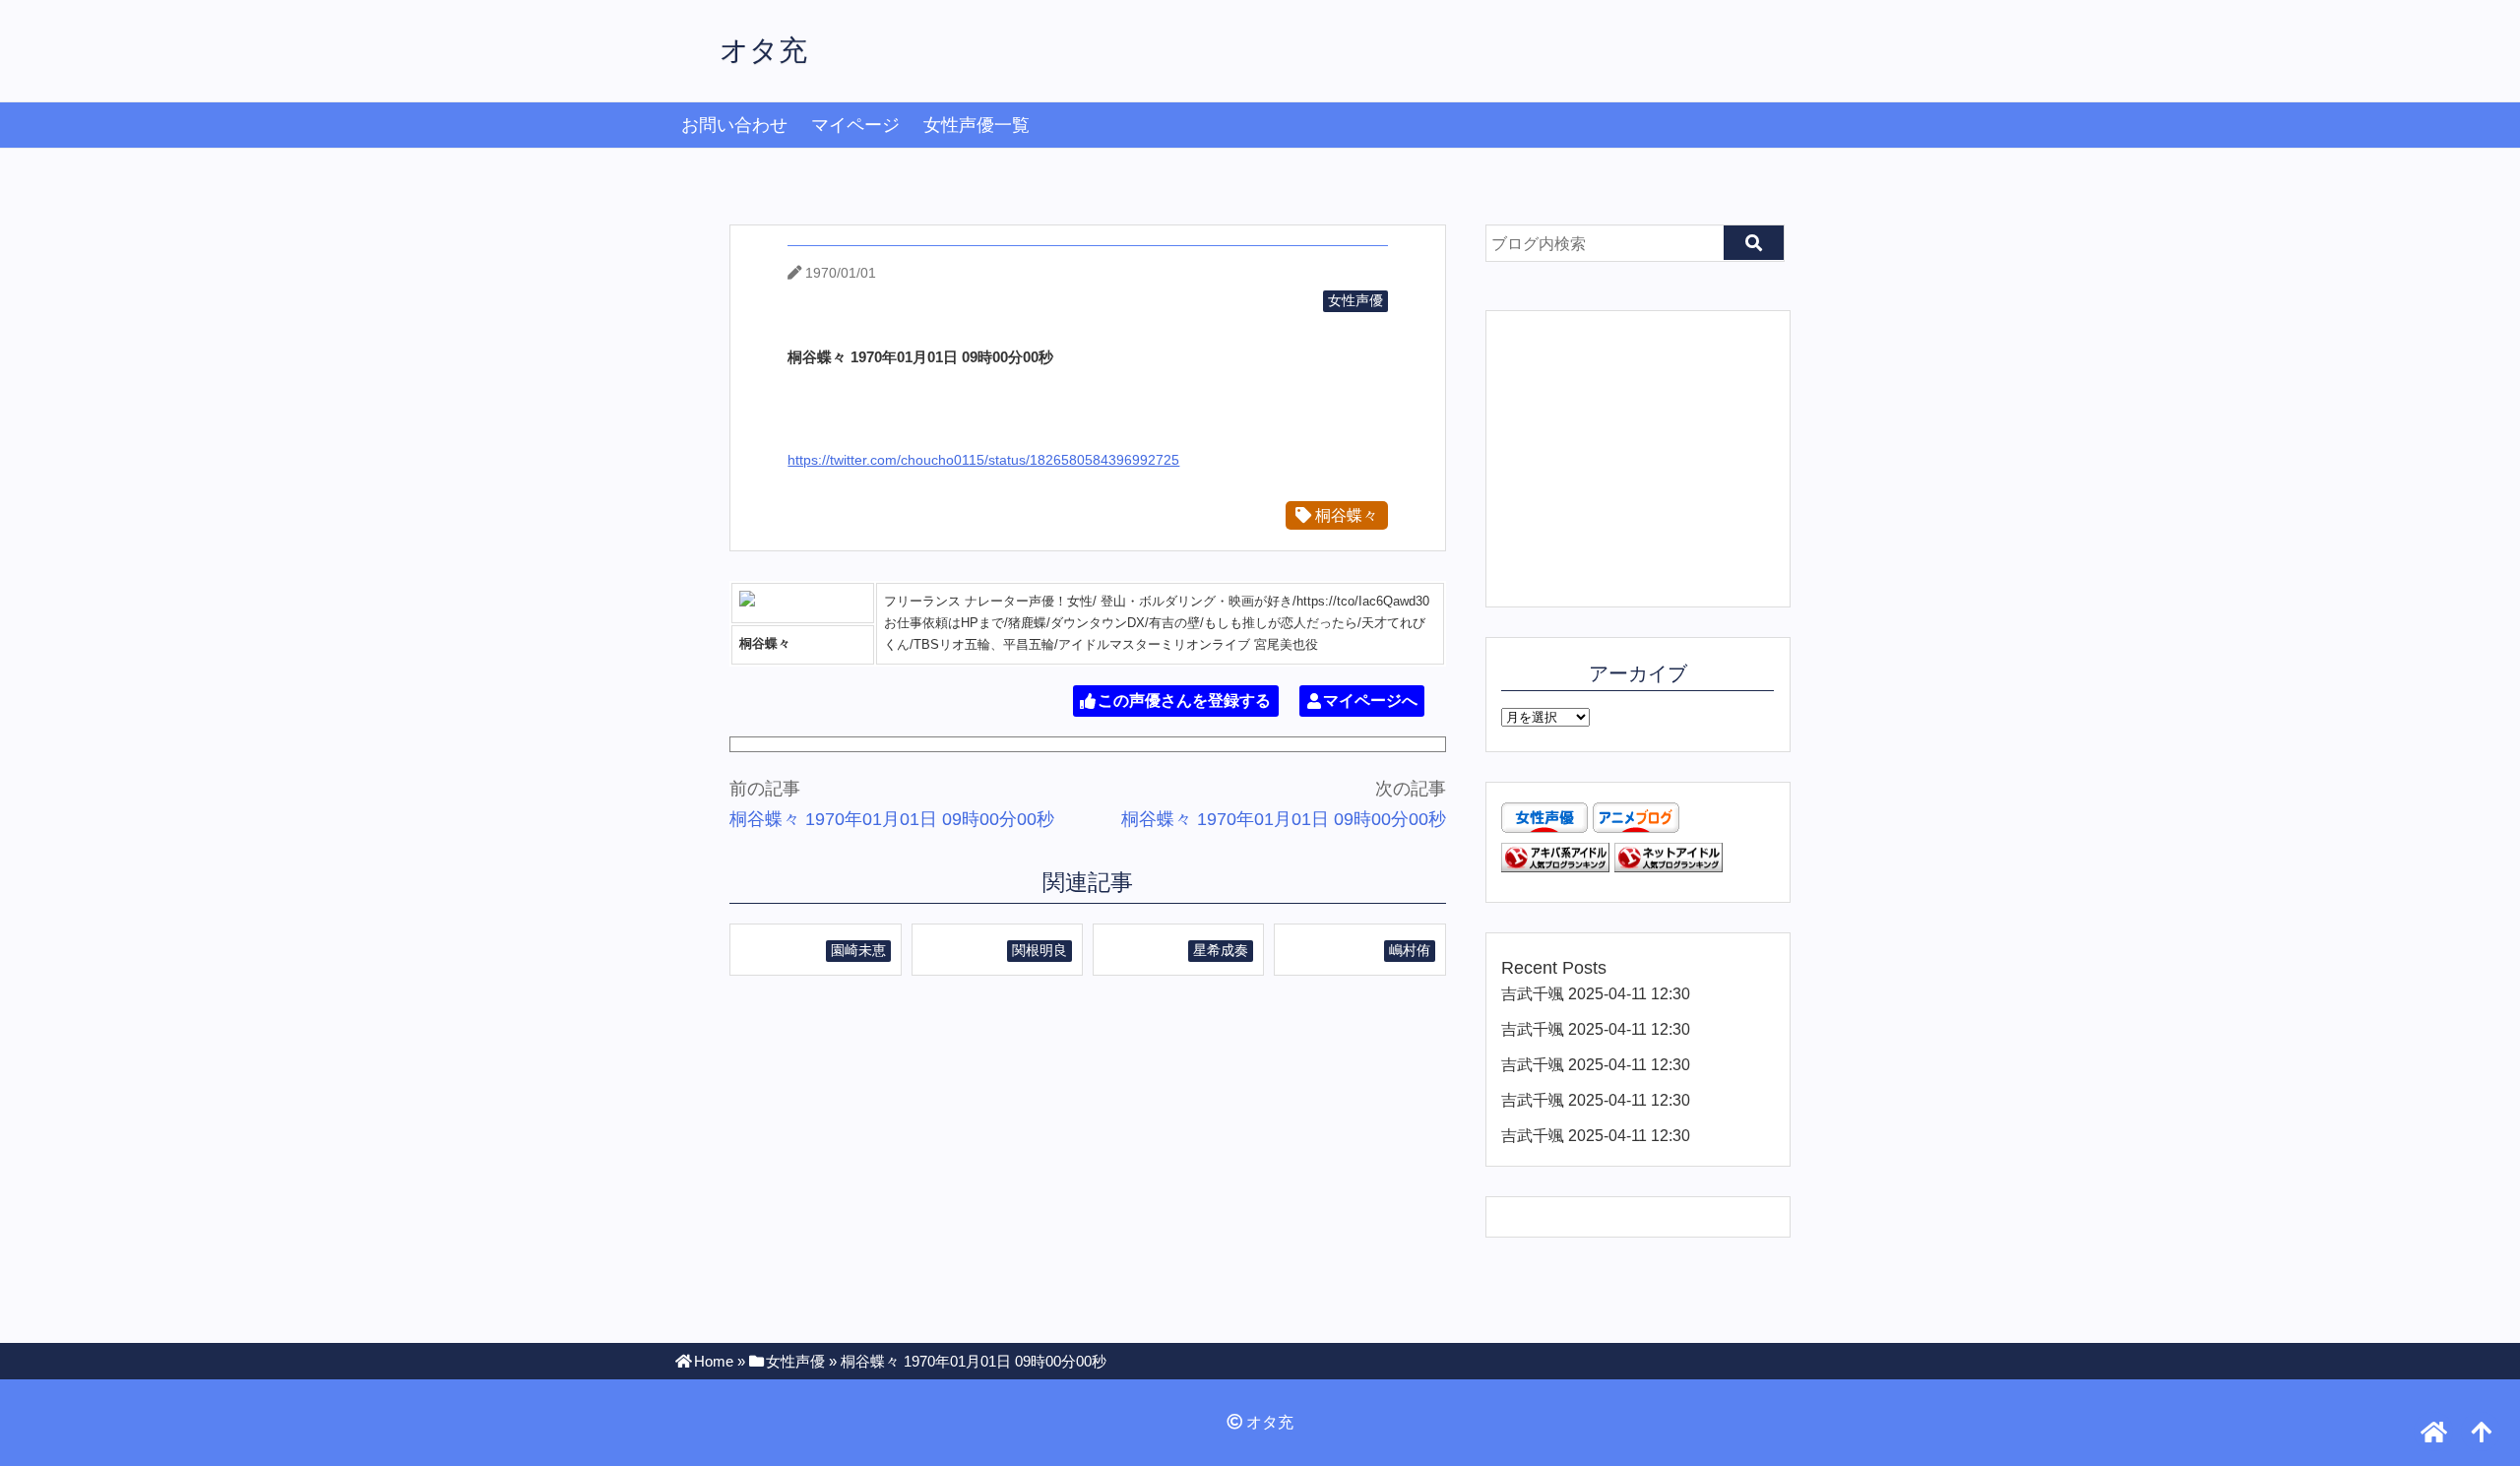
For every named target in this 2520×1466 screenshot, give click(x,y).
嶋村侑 (1410, 950)
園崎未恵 (858, 950)
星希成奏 (1221, 950)
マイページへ (1370, 701)
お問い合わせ (734, 125)
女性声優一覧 (976, 125)
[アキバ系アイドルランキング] (1555, 866)
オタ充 (763, 50)
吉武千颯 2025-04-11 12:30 (1596, 993)
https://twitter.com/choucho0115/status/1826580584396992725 (983, 460)
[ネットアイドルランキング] (1669, 866)
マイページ (855, 125)
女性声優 (1355, 300)
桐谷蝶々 (1345, 515)
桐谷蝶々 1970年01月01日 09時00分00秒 (892, 819)
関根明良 (1039, 950)
